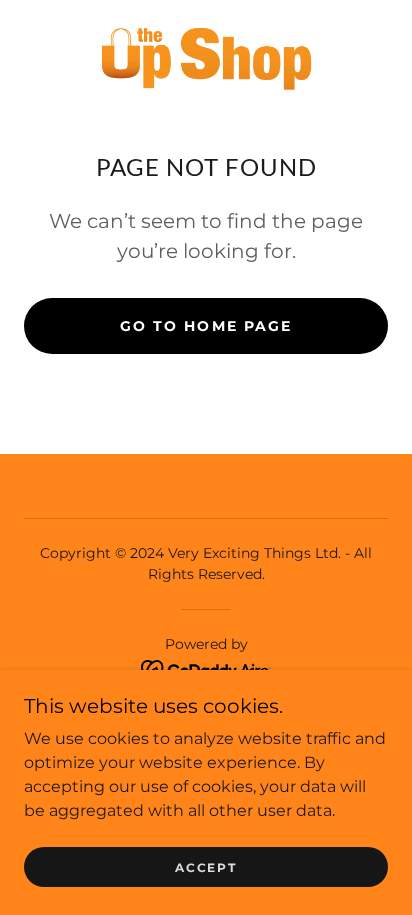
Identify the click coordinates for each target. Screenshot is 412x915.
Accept (205, 867)
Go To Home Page (205, 326)
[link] (206, 56)
